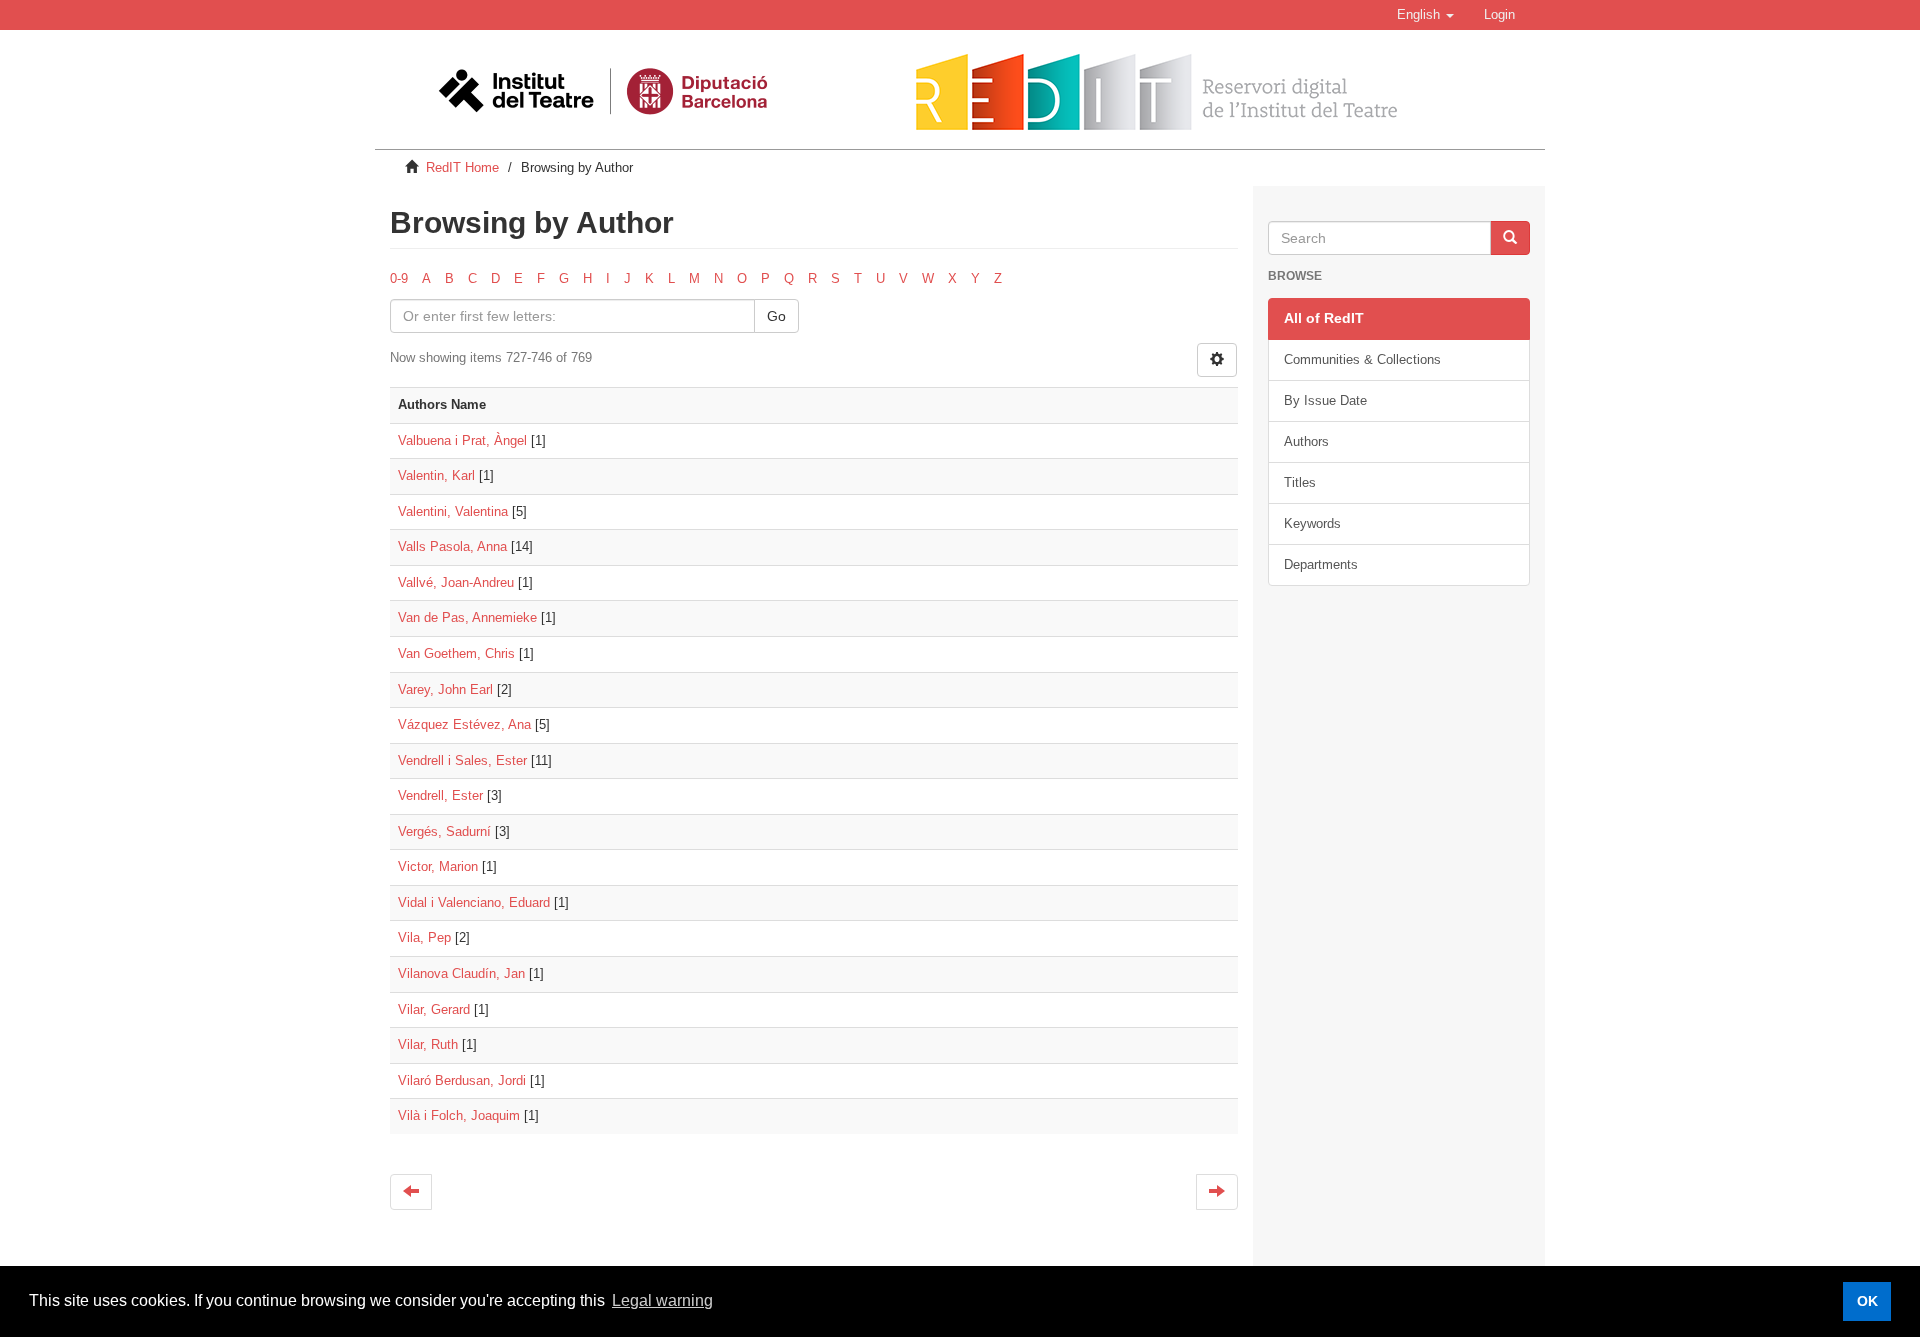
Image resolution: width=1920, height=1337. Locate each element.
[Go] (1510, 238)
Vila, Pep (424, 937)
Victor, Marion (438, 866)
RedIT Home (462, 167)
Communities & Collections (1362, 359)
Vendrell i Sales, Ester (462, 760)
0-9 (399, 278)
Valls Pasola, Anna (452, 546)
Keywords (1312, 523)
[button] (1425, 15)
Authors (1306, 441)
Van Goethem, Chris (456, 653)
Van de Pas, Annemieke (467, 617)
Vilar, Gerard (434, 1009)
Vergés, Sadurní (444, 831)
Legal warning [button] (662, 1300)
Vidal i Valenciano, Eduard (474, 902)
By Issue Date (1325, 400)
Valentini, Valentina (453, 511)
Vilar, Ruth (428, 1044)
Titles (1300, 482)
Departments (1321, 564)
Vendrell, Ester (440, 795)
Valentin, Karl (436, 475)
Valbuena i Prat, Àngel (462, 440)
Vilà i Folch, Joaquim (459, 1115)
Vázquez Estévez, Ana (464, 724)
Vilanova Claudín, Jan (461, 973)
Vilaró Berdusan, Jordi (462, 1080)
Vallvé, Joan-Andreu (456, 582)
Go (776, 316)
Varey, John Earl (445, 689)
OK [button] (1867, 1301)
